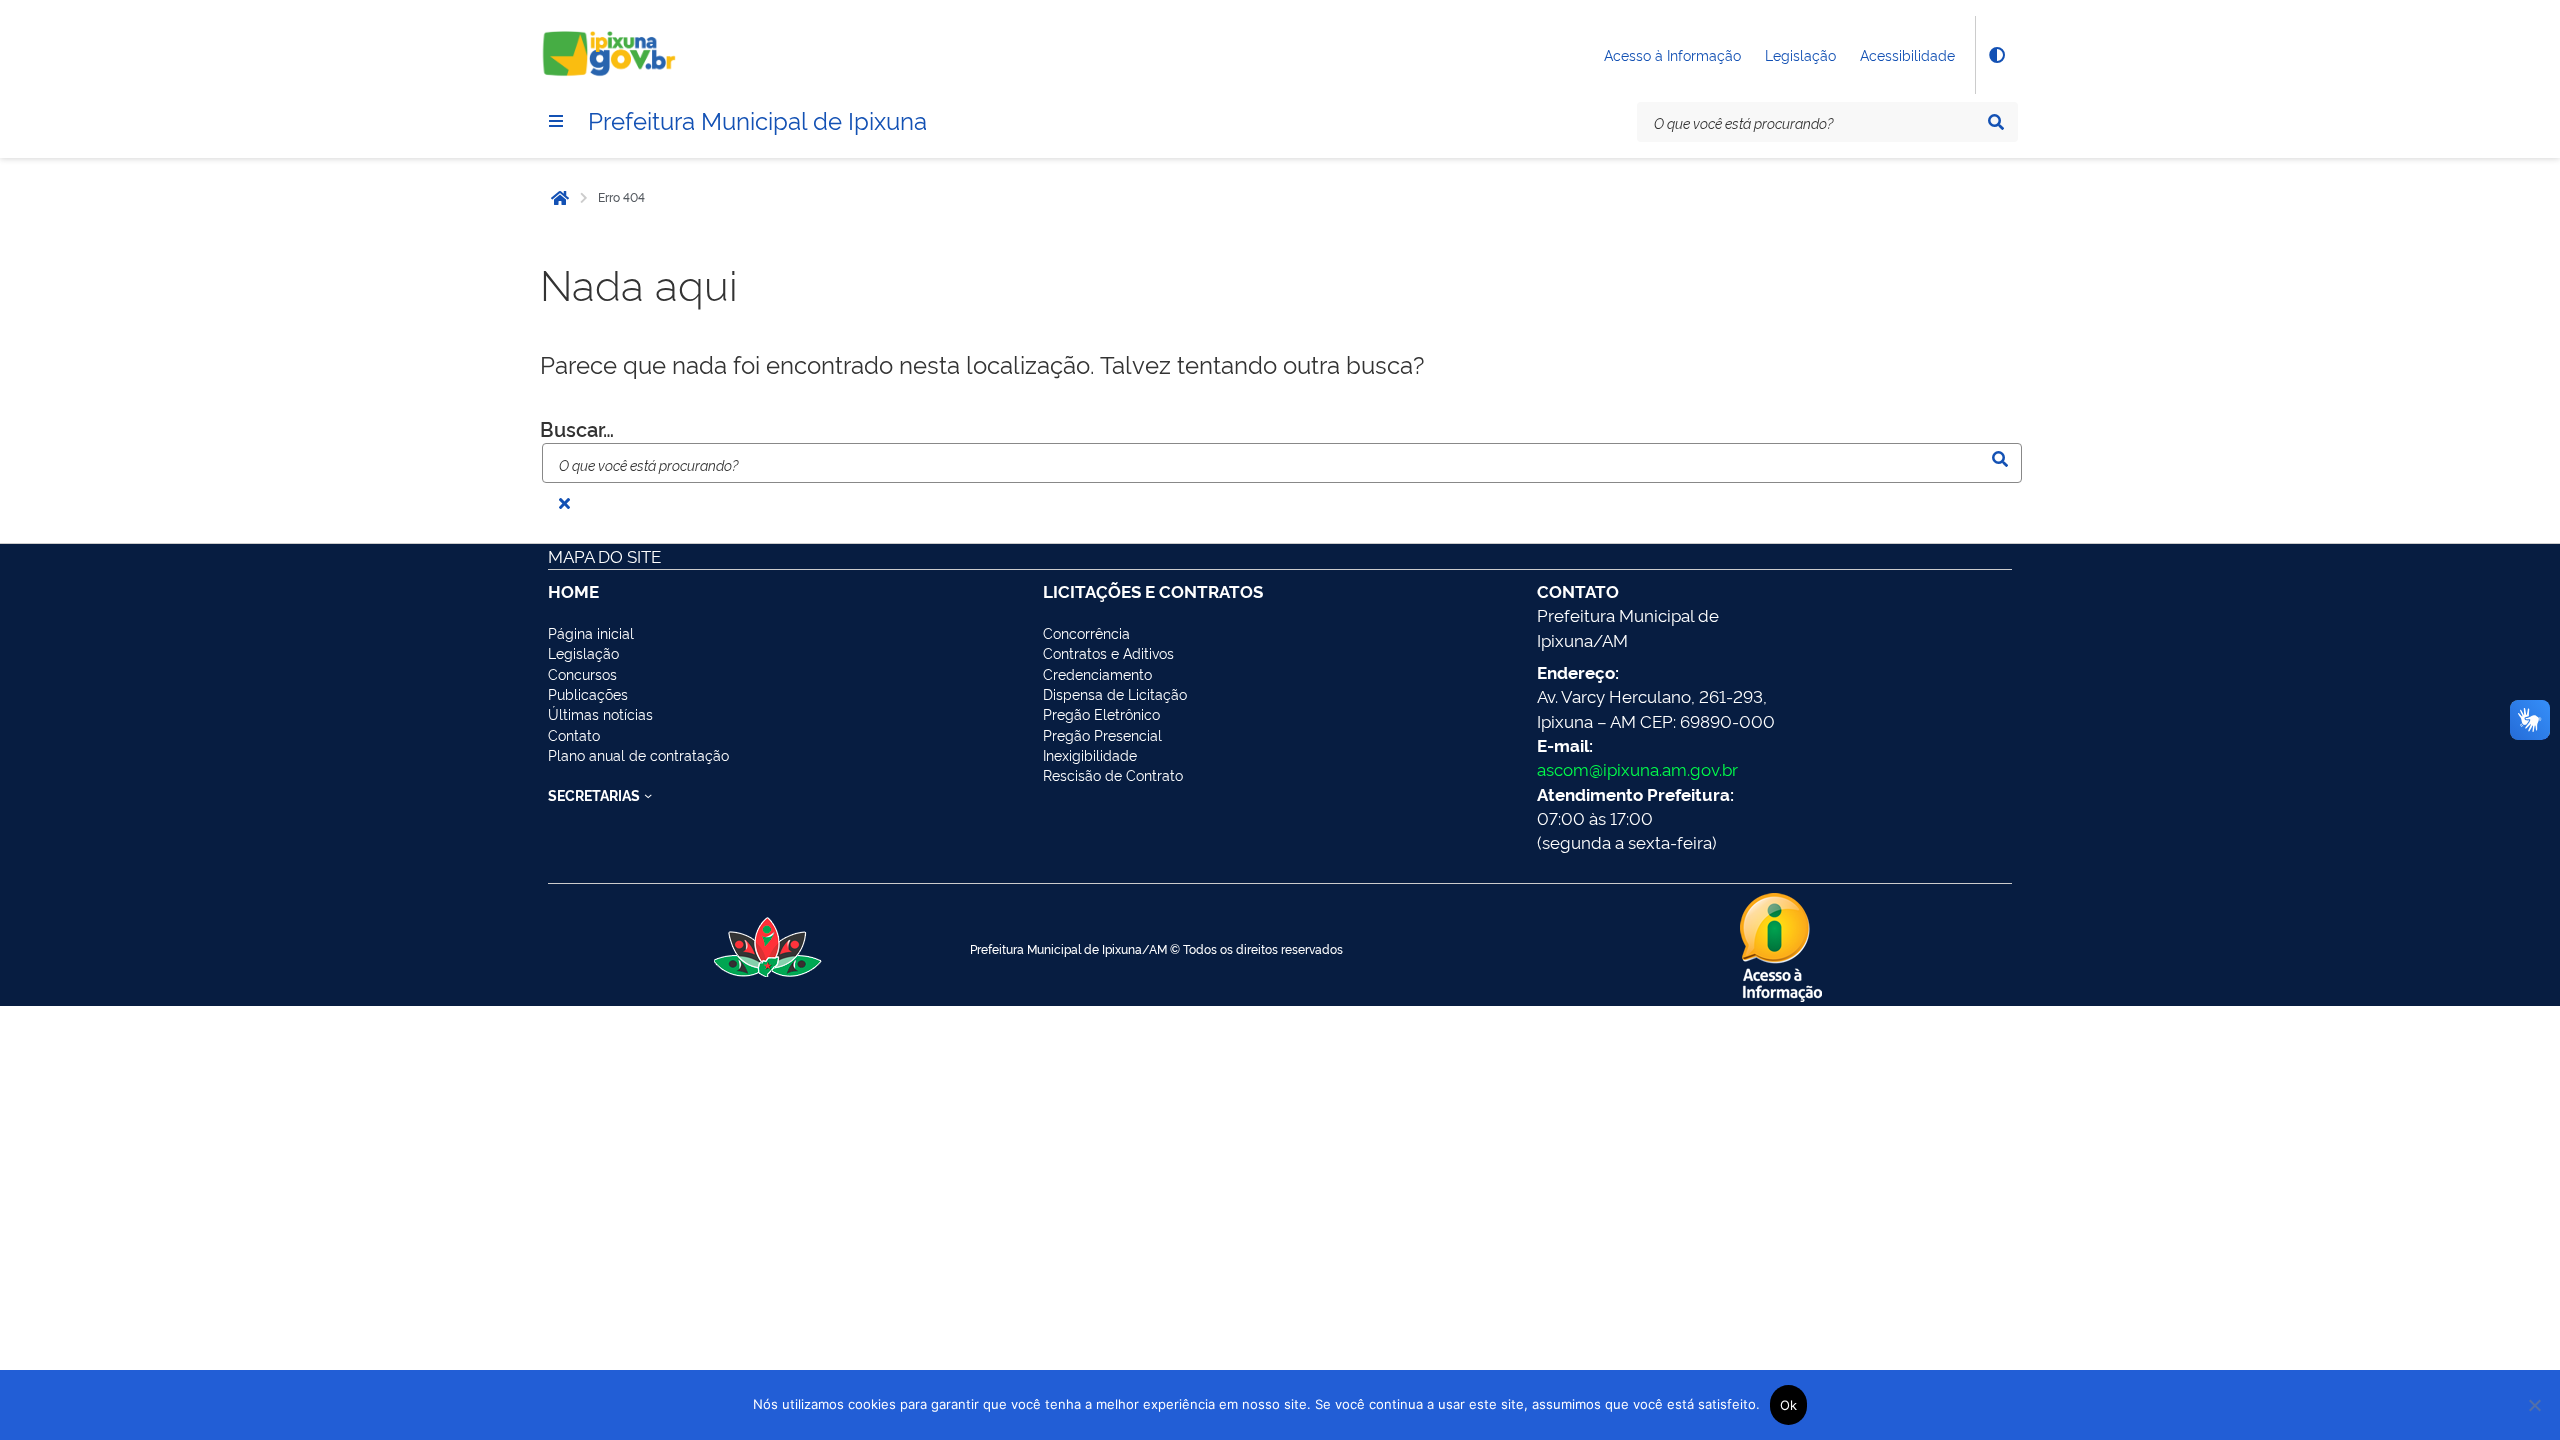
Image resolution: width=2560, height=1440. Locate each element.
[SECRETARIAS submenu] (648, 795)
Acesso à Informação (1672, 54)
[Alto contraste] (1996, 55)
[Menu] (556, 121)
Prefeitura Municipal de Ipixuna (757, 119)
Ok (1789, 1405)
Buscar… (577, 428)
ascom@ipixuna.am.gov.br (1637, 768)
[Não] (2535, 1405)
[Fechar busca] (564, 503)
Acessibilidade (1907, 54)
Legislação (1800, 54)
